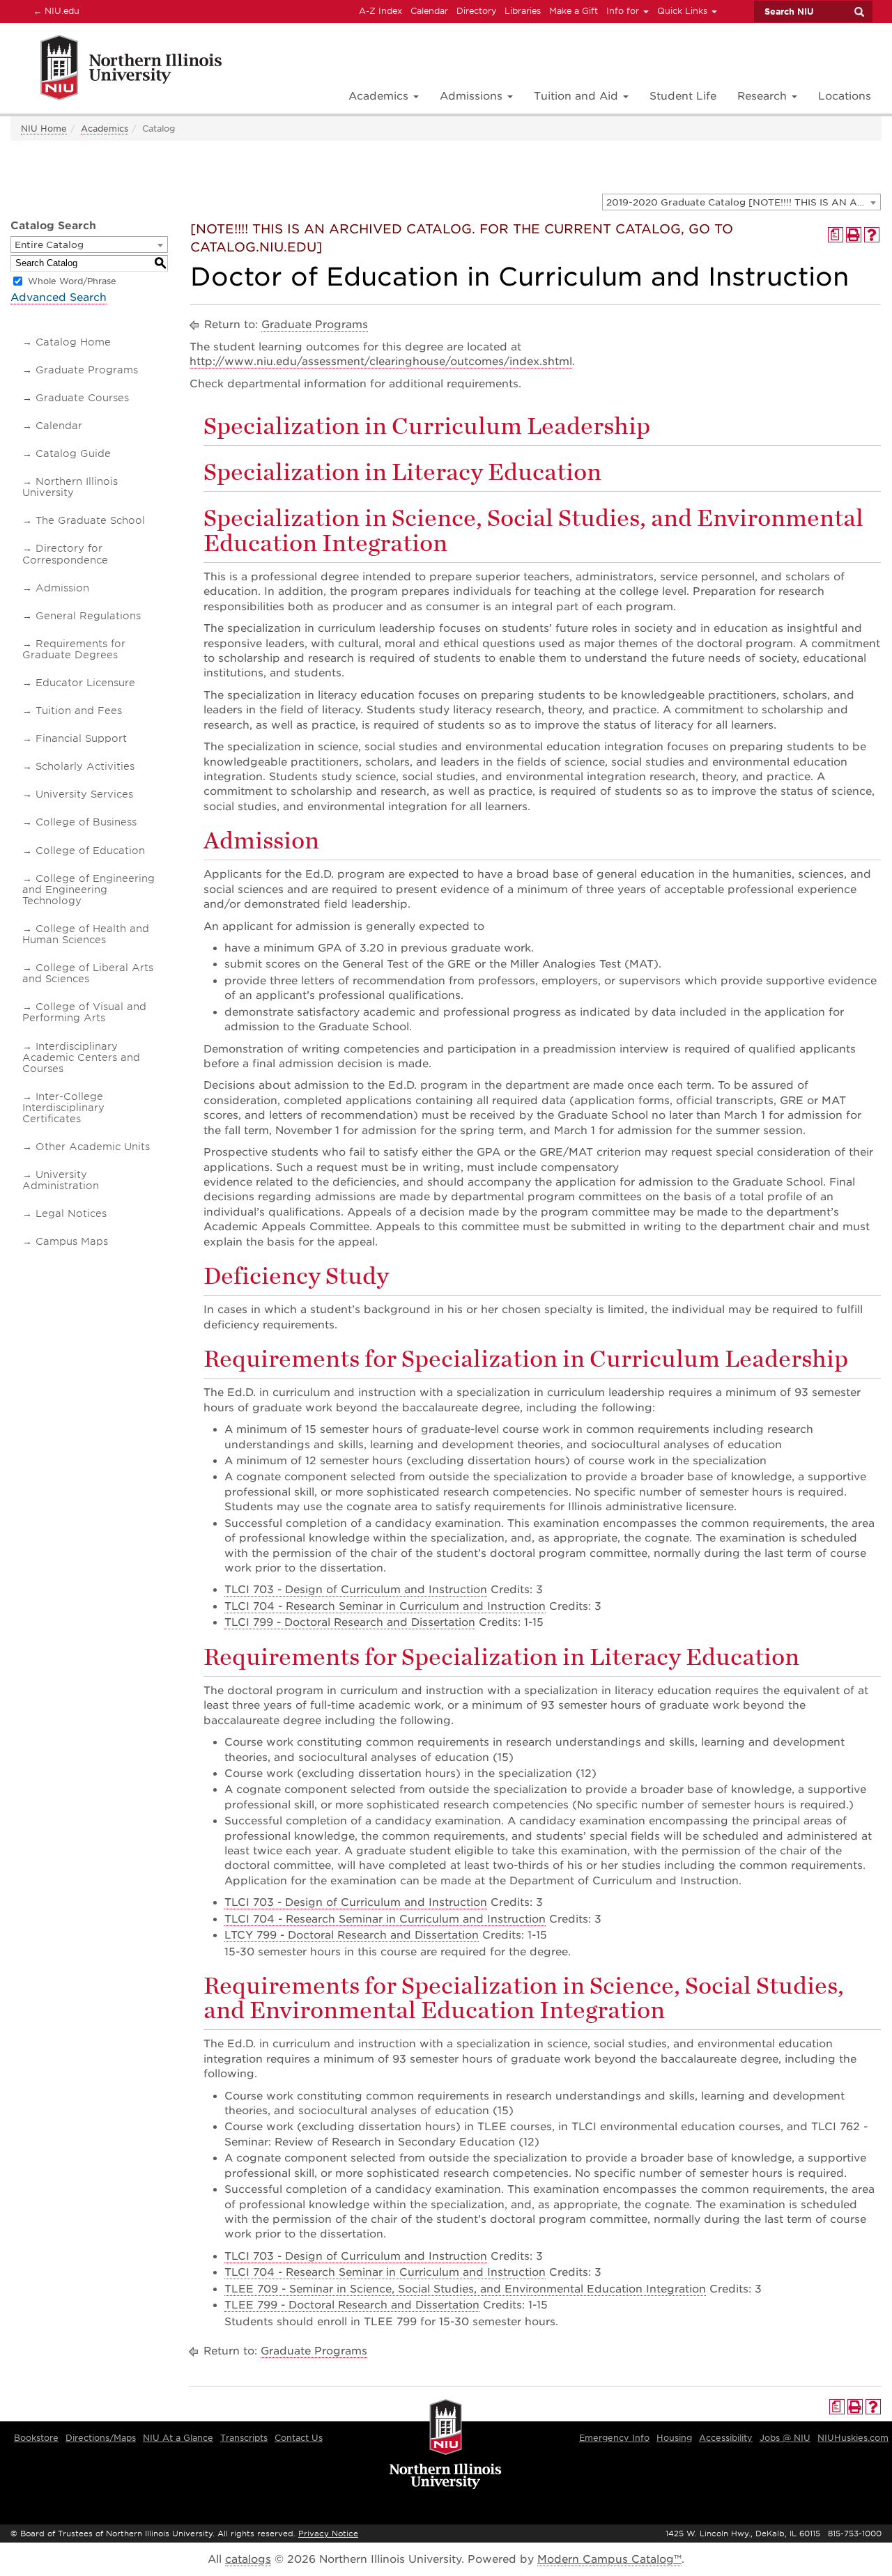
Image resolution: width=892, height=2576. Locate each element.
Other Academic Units (93, 1147)
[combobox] (741, 202)
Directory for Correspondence (65, 554)
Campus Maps (72, 1241)
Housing (674, 2438)
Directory (476, 11)
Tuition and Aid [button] (578, 96)
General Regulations (88, 616)
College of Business (86, 822)
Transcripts (244, 2438)
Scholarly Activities (85, 766)
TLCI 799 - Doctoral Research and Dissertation (350, 1622)
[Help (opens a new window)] (872, 235)
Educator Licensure (85, 683)
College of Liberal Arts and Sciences (88, 973)
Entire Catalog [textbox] (49, 245)
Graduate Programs (87, 370)
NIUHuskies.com (853, 2438)
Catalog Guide (73, 453)
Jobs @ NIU (785, 2438)
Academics (105, 129)
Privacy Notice (328, 2534)
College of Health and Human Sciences (86, 934)
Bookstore (36, 2438)
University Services (84, 794)
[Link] (116, 70)
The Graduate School (90, 520)
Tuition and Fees (79, 711)
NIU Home (44, 129)
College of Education (90, 851)
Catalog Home (73, 342)
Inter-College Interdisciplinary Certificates (63, 1108)
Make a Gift (574, 11)
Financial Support (81, 738)
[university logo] (446, 2445)
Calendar (429, 11)
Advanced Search (59, 297)
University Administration (61, 1180)
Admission (62, 588)
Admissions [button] (473, 96)
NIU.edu (54, 10)
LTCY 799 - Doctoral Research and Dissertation (352, 1935)
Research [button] (764, 96)
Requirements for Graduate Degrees (74, 649)
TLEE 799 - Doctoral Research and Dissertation (352, 2305)
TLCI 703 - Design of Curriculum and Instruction (356, 1590)
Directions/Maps (101, 2438)
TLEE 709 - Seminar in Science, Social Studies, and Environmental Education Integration (465, 2289)
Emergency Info (614, 2438)
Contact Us (299, 2438)
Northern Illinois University (70, 487)
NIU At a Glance (178, 2438)
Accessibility (726, 2438)
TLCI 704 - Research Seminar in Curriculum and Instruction (385, 1606)
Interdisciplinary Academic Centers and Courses (81, 1057)
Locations (845, 96)
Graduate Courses (82, 398)
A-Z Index (380, 11)
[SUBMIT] (859, 12)
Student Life (683, 96)
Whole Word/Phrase (72, 281)
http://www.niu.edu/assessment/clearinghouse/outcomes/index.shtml (381, 362)
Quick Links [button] (684, 11)
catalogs (248, 2559)
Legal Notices (71, 1213)
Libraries (523, 11)
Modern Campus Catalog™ (609, 2559)
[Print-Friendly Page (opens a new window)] (854, 235)
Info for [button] (624, 11)
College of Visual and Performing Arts (84, 1012)
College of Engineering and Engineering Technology (89, 890)
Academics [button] (380, 96)
